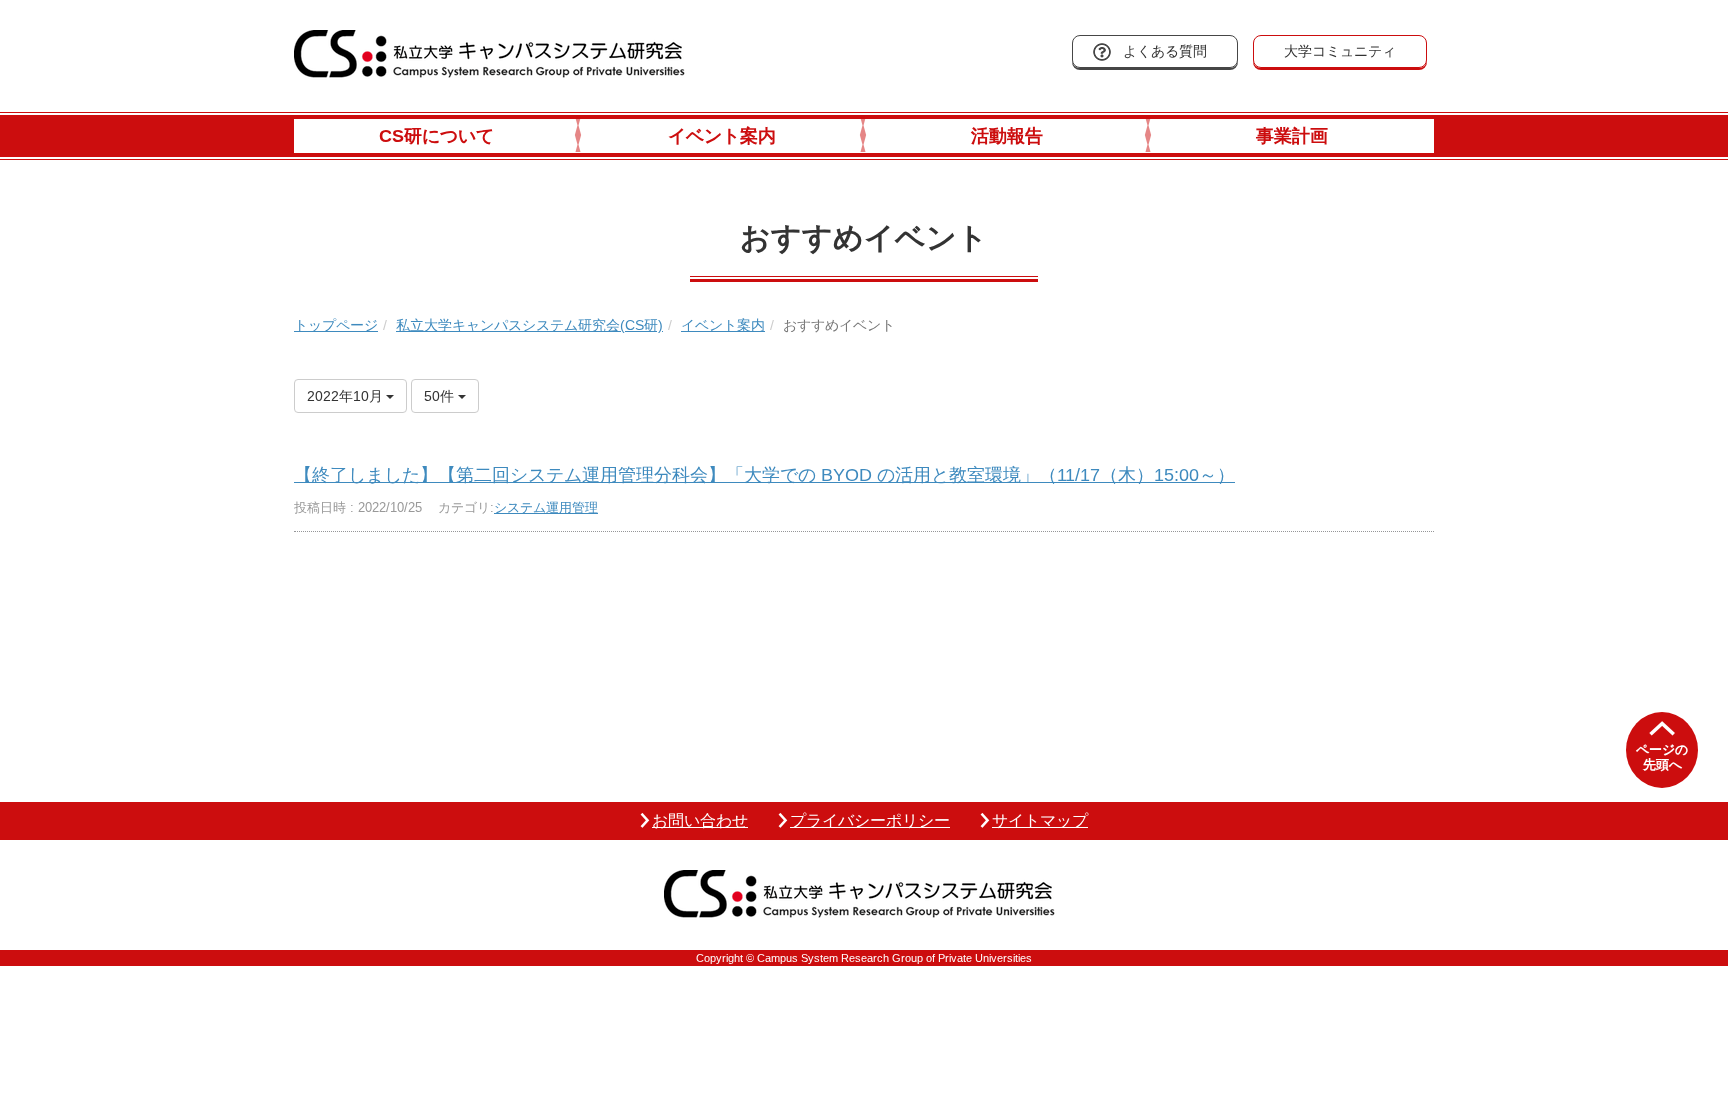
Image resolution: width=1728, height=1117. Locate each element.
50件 (441, 396)
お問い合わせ (700, 820)
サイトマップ (1040, 820)
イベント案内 (722, 136)
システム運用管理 (546, 507)
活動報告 (1007, 136)
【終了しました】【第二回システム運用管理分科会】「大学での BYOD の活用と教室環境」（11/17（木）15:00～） (764, 475)
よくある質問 (1165, 51)
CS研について (436, 136)
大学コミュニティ (1340, 51)
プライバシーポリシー (870, 820)
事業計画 (1292, 136)
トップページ (336, 325)
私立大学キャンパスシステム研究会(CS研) (529, 325)
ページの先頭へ (1662, 757)
